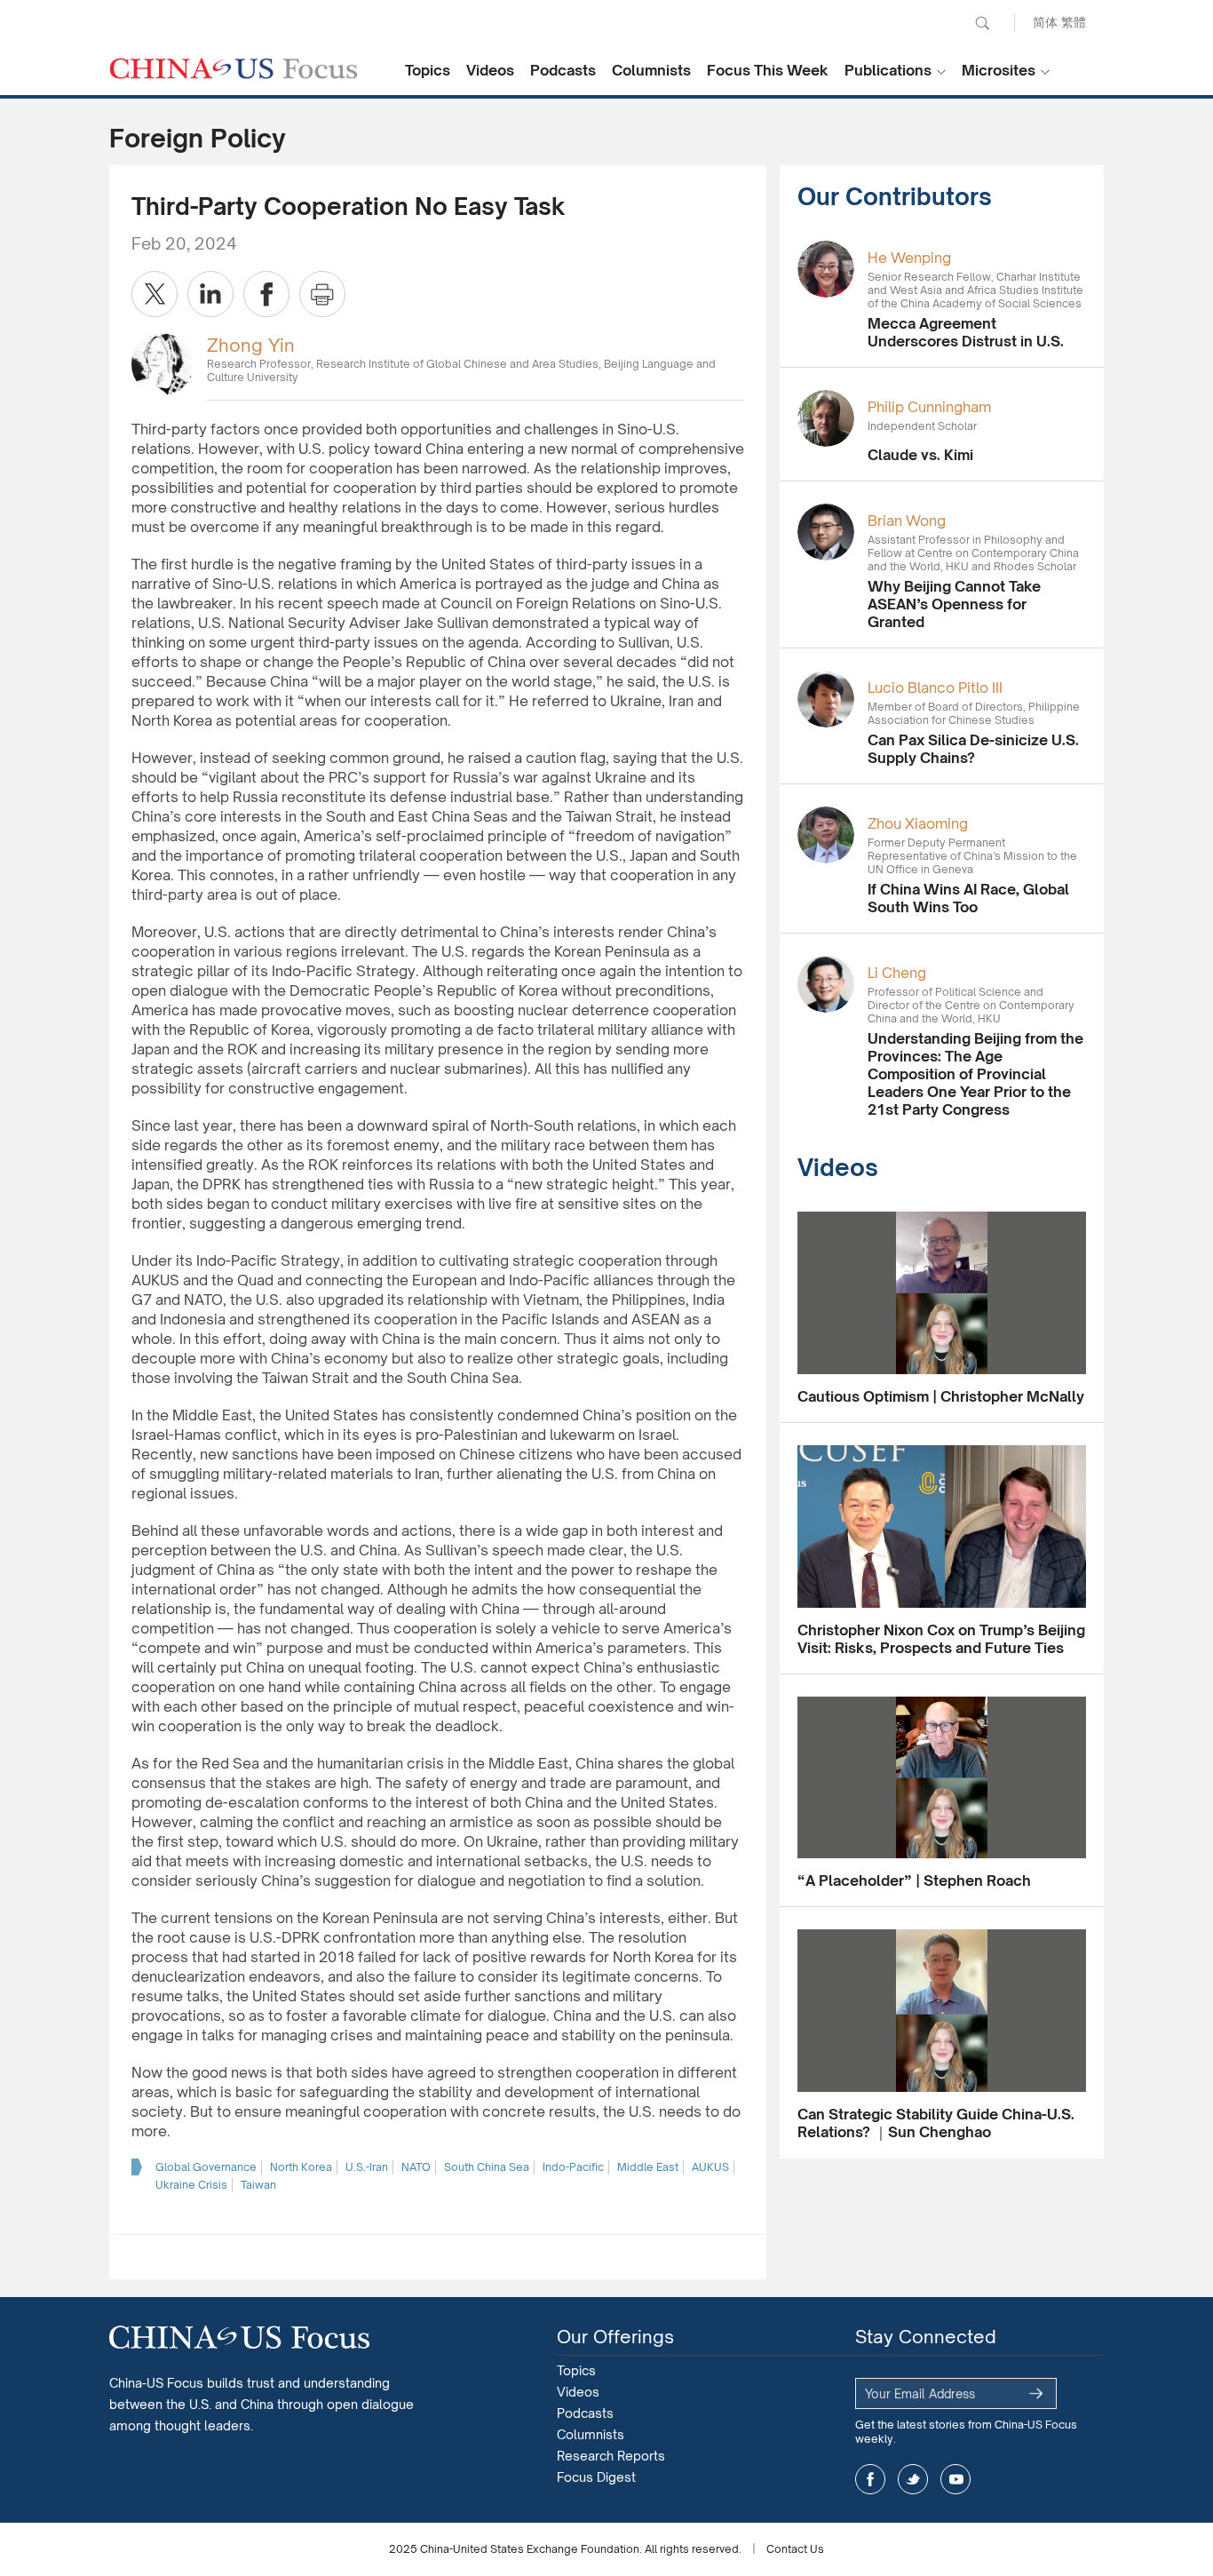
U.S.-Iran (367, 2167)
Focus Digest (596, 2477)
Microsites (999, 70)
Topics (428, 70)
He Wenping (909, 258)
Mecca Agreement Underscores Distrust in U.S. (966, 332)
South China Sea (487, 2167)
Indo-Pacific (573, 2167)
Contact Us (795, 2549)
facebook (870, 2479)
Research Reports (611, 2456)
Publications (888, 70)
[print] (322, 294)
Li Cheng (897, 973)
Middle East (648, 2167)
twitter (913, 2479)
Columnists (651, 70)
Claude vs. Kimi (920, 455)
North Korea (301, 2167)
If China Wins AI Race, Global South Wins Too (968, 898)
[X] (155, 294)
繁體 (1074, 22)
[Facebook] (266, 294)
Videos (490, 70)
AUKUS (710, 2167)
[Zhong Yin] (163, 363)
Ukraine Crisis (191, 2185)
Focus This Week (768, 70)
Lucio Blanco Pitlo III (935, 688)
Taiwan (258, 2185)
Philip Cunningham (929, 407)
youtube (955, 2479)
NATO (416, 2167)
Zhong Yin (251, 345)
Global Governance (206, 2167)
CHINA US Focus (234, 68)
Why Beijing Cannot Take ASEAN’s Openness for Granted (954, 604)
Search (982, 23)
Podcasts (563, 70)
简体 (1045, 22)
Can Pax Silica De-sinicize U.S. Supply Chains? (973, 749)
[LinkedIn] (210, 294)
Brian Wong (907, 521)
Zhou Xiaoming (918, 823)
